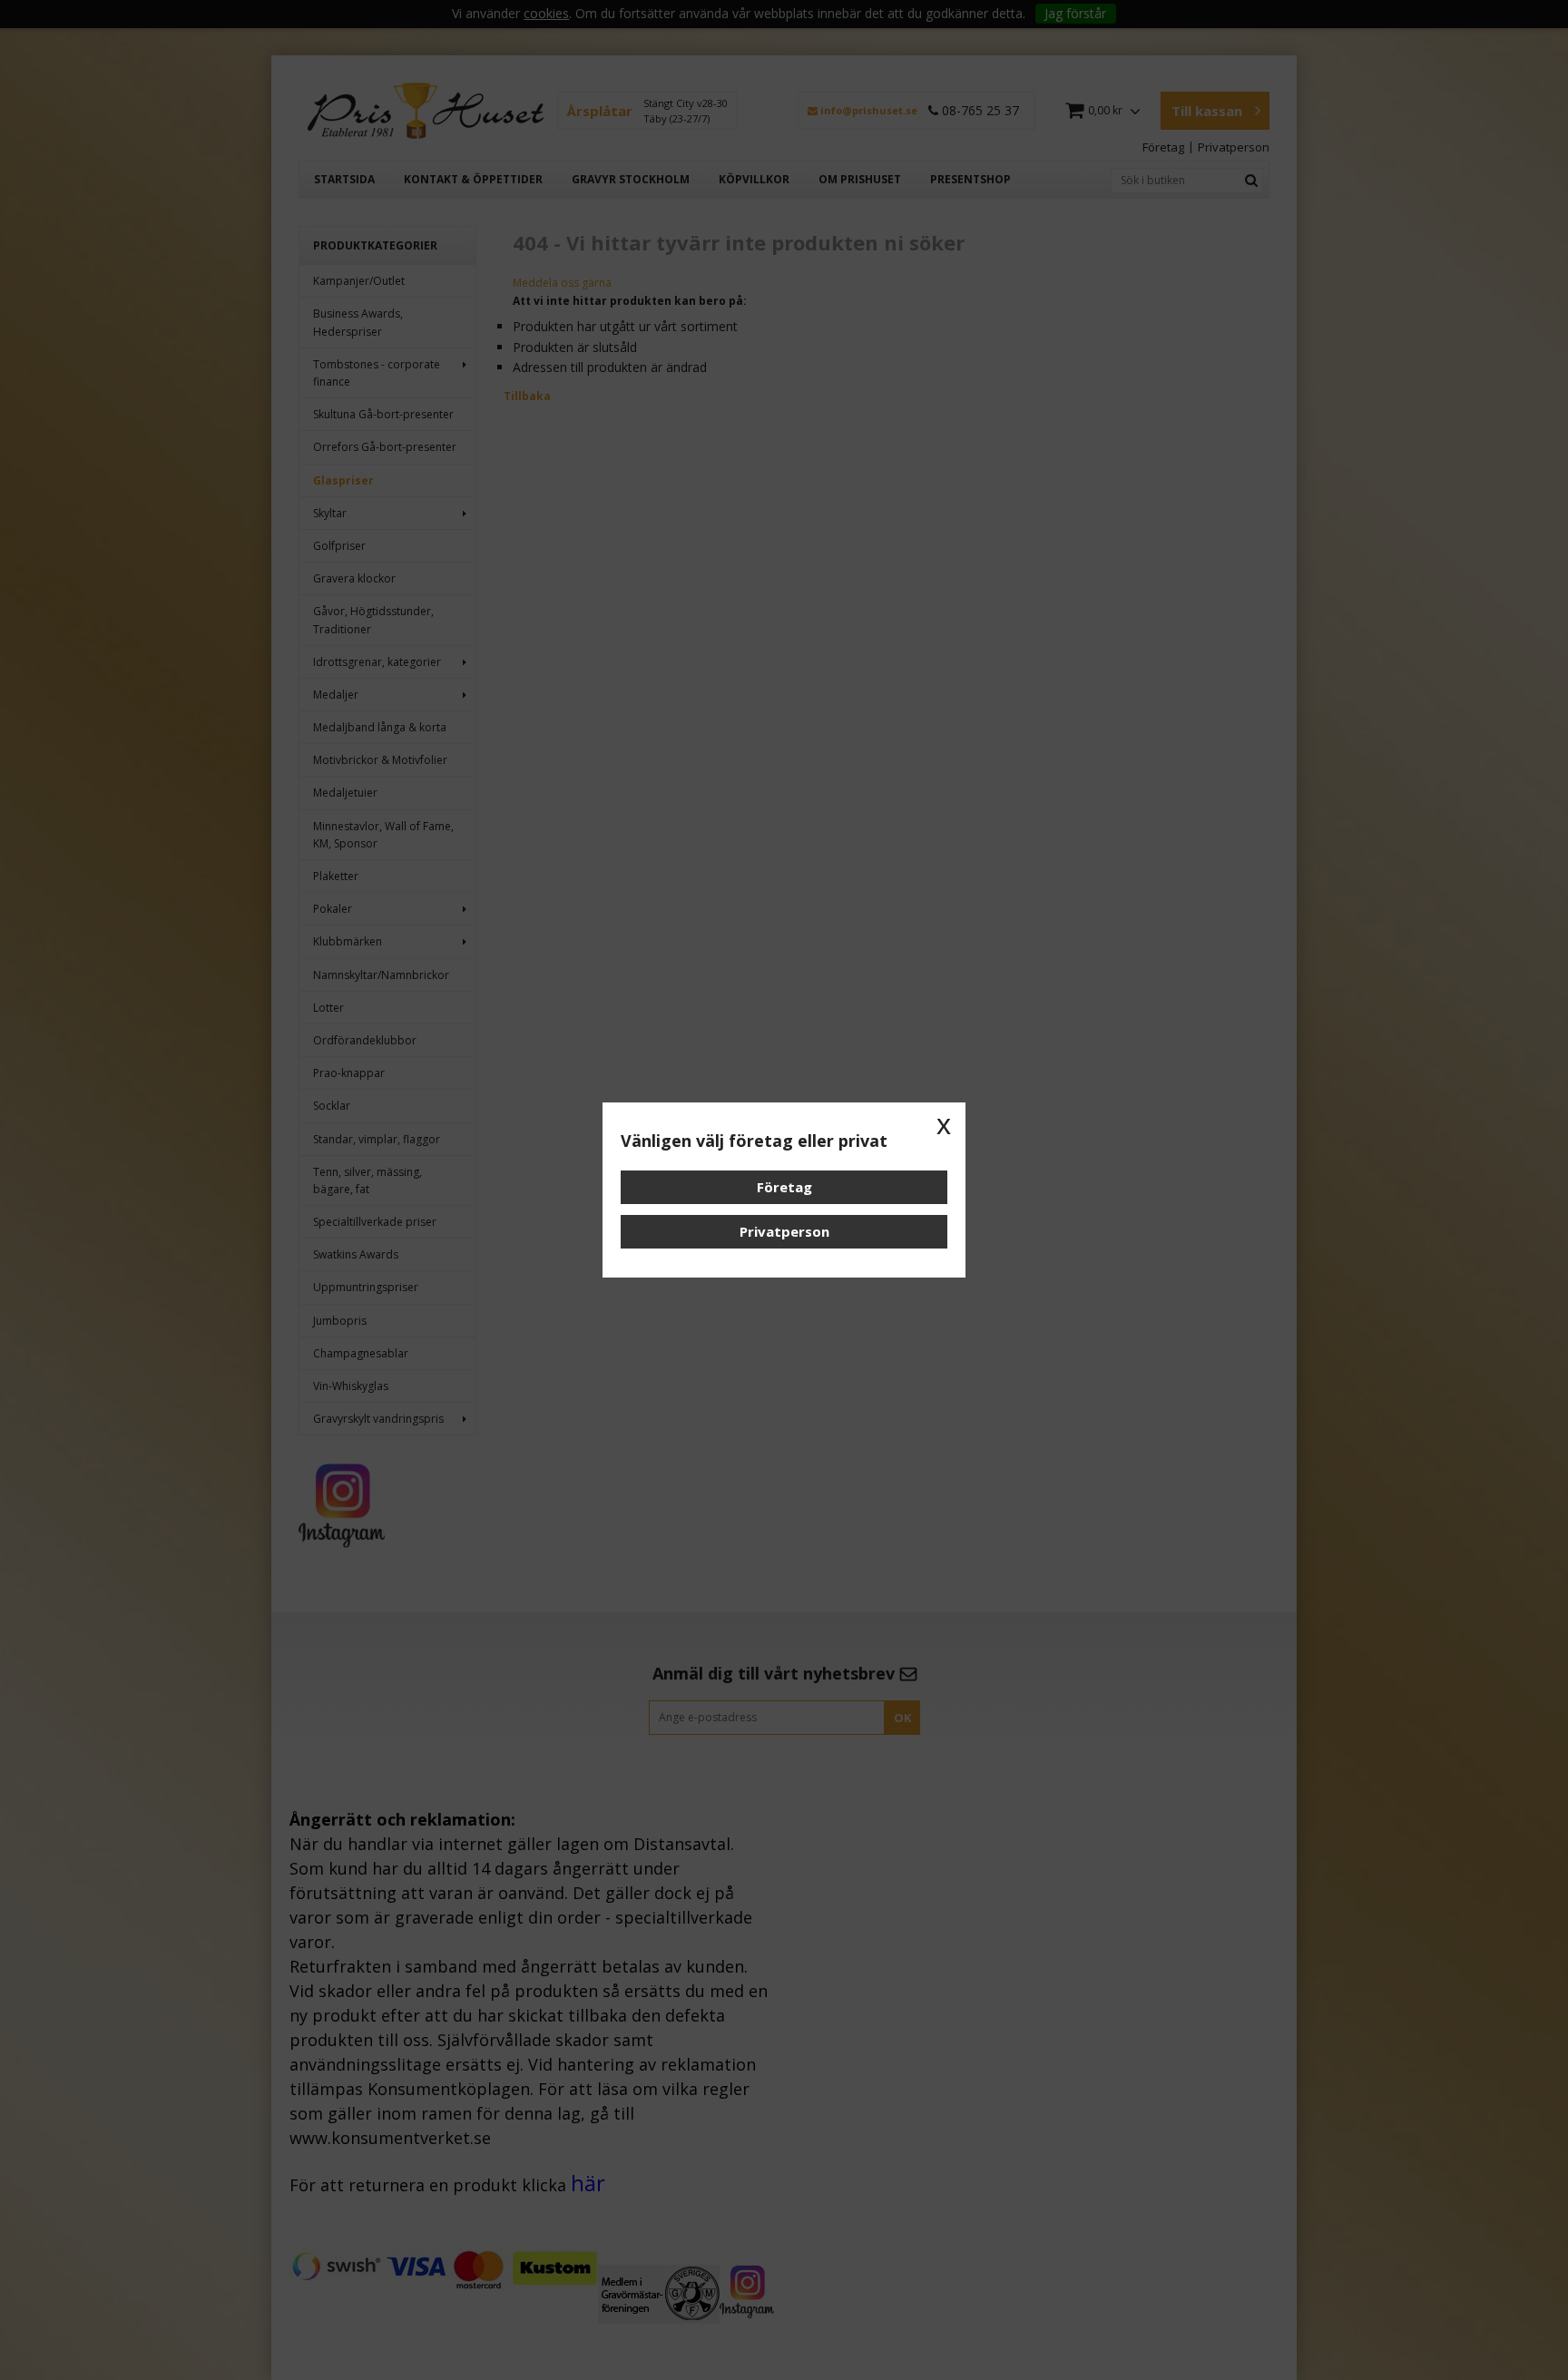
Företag (784, 1187)
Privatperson (784, 1231)
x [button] (944, 1124)
